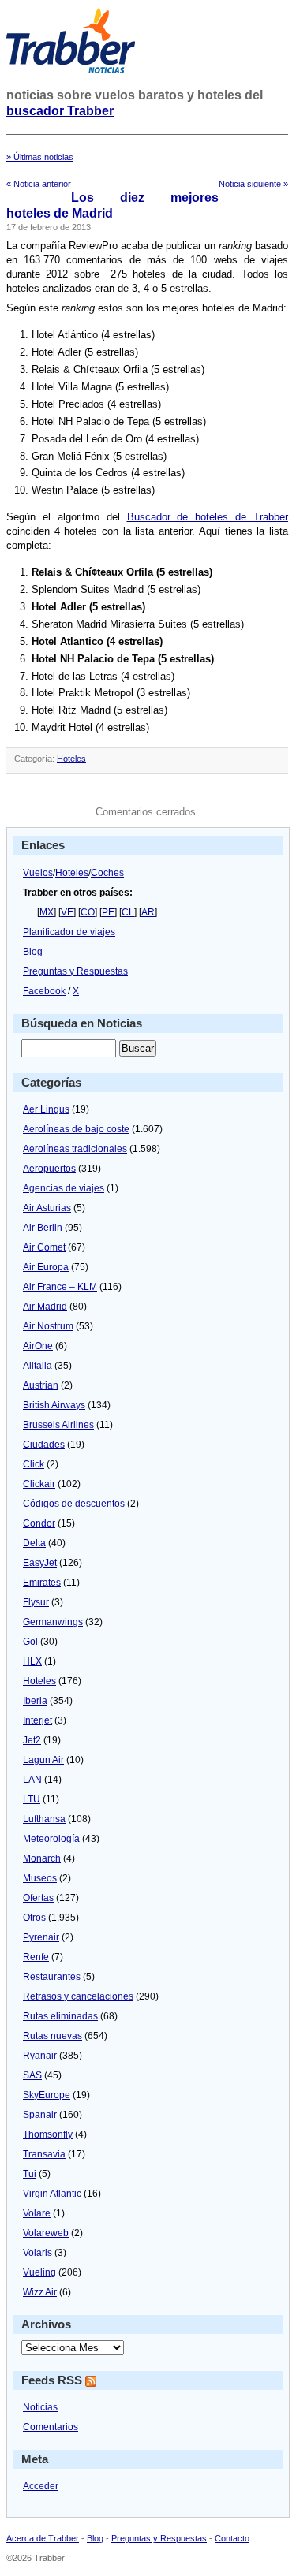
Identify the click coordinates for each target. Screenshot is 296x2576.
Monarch (42, 1858)
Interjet (37, 1720)
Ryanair (40, 2056)
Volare (37, 2213)
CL (128, 912)
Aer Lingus (46, 1109)
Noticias (40, 2407)
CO (88, 912)
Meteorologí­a (51, 1839)
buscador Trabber (60, 111)
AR (148, 912)
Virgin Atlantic (52, 2194)
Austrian (41, 1385)
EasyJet (40, 1563)
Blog (33, 952)
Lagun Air (43, 1760)
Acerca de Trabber (43, 2538)
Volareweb (46, 2233)
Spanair (40, 2115)
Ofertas (38, 1898)
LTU (32, 1799)
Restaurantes (52, 1977)
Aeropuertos (49, 1169)
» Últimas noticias (40, 157)
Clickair (39, 1484)
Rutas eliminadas (60, 2016)
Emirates (42, 1583)
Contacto (232, 2538)
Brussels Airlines (58, 1425)
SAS (32, 2075)
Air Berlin (43, 1228)
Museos (40, 1878)
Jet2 (32, 1740)
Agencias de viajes (64, 1188)
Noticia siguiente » (253, 184)
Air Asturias (47, 1208)
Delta (34, 1543)
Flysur (36, 1602)
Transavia (44, 2154)
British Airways (54, 1405)
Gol (30, 1642)
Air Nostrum (48, 1326)
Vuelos (38, 873)
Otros (34, 1918)
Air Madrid (45, 1307)
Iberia (35, 1701)
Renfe (36, 1957)
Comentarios (51, 2427)
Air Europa (46, 1267)
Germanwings (53, 1622)
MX (47, 912)
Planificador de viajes (69, 932)
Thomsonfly (48, 2134)
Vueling (39, 2272)
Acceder (41, 2486)
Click (34, 1464)
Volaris (37, 2253)
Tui (30, 2174)
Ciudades (44, 1445)
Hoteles (71, 759)
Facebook (44, 991)
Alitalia (37, 1366)
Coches (107, 873)
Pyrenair (41, 1937)
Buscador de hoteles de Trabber (208, 517)
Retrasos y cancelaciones (78, 1996)
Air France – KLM (60, 1287)
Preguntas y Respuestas (75, 971)
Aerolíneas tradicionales (75, 1149)
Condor (39, 1523)
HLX (32, 1661)
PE (108, 912)
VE (67, 912)
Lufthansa (44, 1819)
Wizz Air (40, 2292)
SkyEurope (47, 2095)
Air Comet (44, 1247)
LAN (32, 1780)
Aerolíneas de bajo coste (76, 1129)
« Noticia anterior (39, 184)
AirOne (38, 1346)
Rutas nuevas (52, 2036)
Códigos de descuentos (74, 1504)
